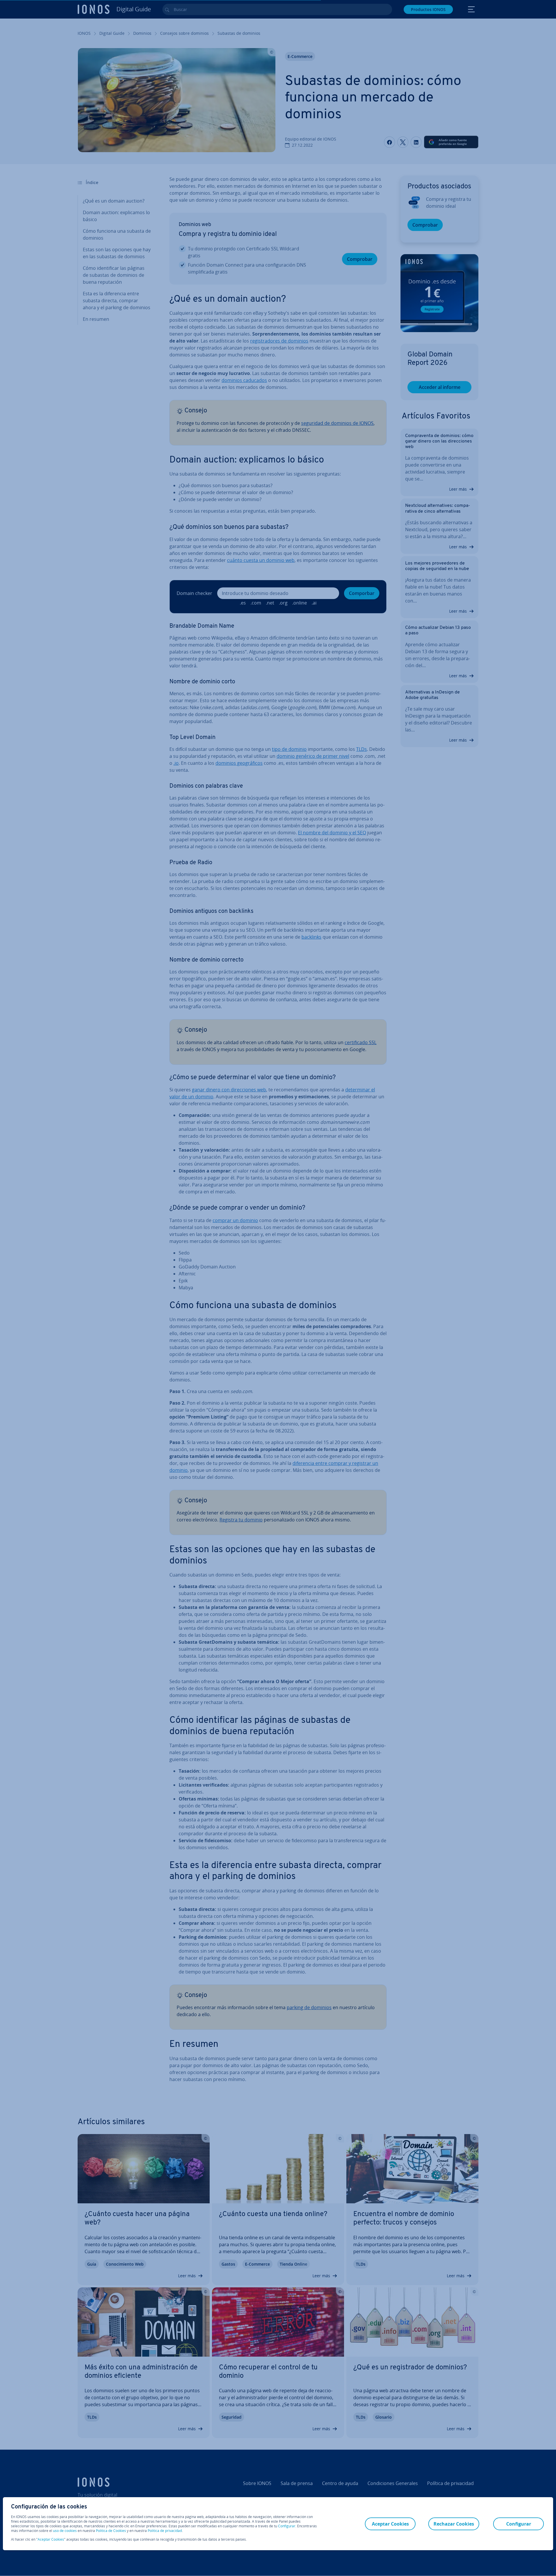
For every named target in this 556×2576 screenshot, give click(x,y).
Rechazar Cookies (454, 2524)
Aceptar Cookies (51, 2539)
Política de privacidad (165, 2531)
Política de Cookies (111, 2531)
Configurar (287, 2526)
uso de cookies (64, 2531)
